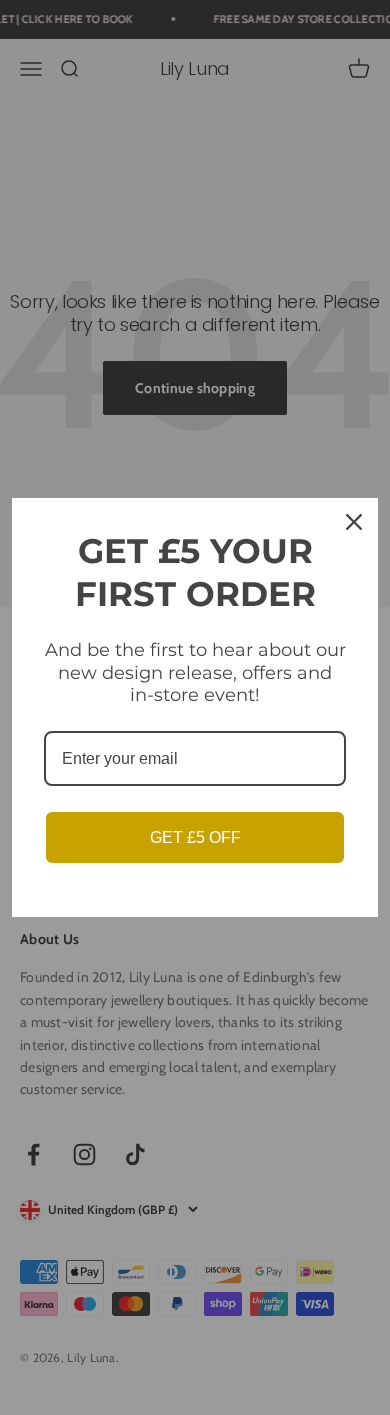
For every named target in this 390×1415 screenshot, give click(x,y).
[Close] (354, 522)
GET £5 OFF (195, 837)
